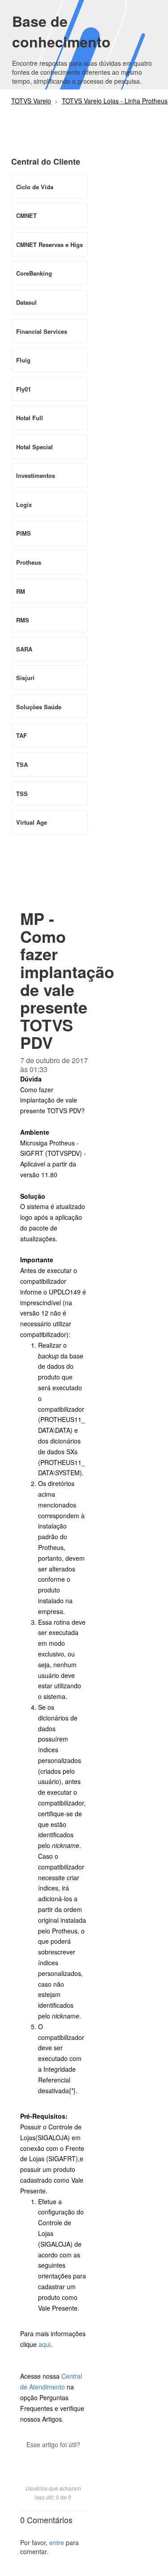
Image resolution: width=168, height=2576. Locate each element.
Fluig (23, 360)
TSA (22, 764)
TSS (22, 794)
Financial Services (42, 331)
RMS (23, 620)
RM (21, 591)
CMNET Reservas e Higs (50, 245)
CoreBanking (34, 273)
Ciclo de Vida (35, 187)
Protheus (29, 562)
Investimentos (36, 475)
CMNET (26, 215)
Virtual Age (32, 822)
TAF (22, 735)
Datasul (26, 302)
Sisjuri (25, 678)
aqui (45, 2344)
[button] (53, 2460)
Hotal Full (30, 418)
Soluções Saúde (39, 707)
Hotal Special (34, 447)
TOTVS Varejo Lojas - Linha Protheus (115, 101)
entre (57, 2542)
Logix (24, 505)
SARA (24, 649)
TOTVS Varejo (31, 101)
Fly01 (24, 389)
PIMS (24, 533)
